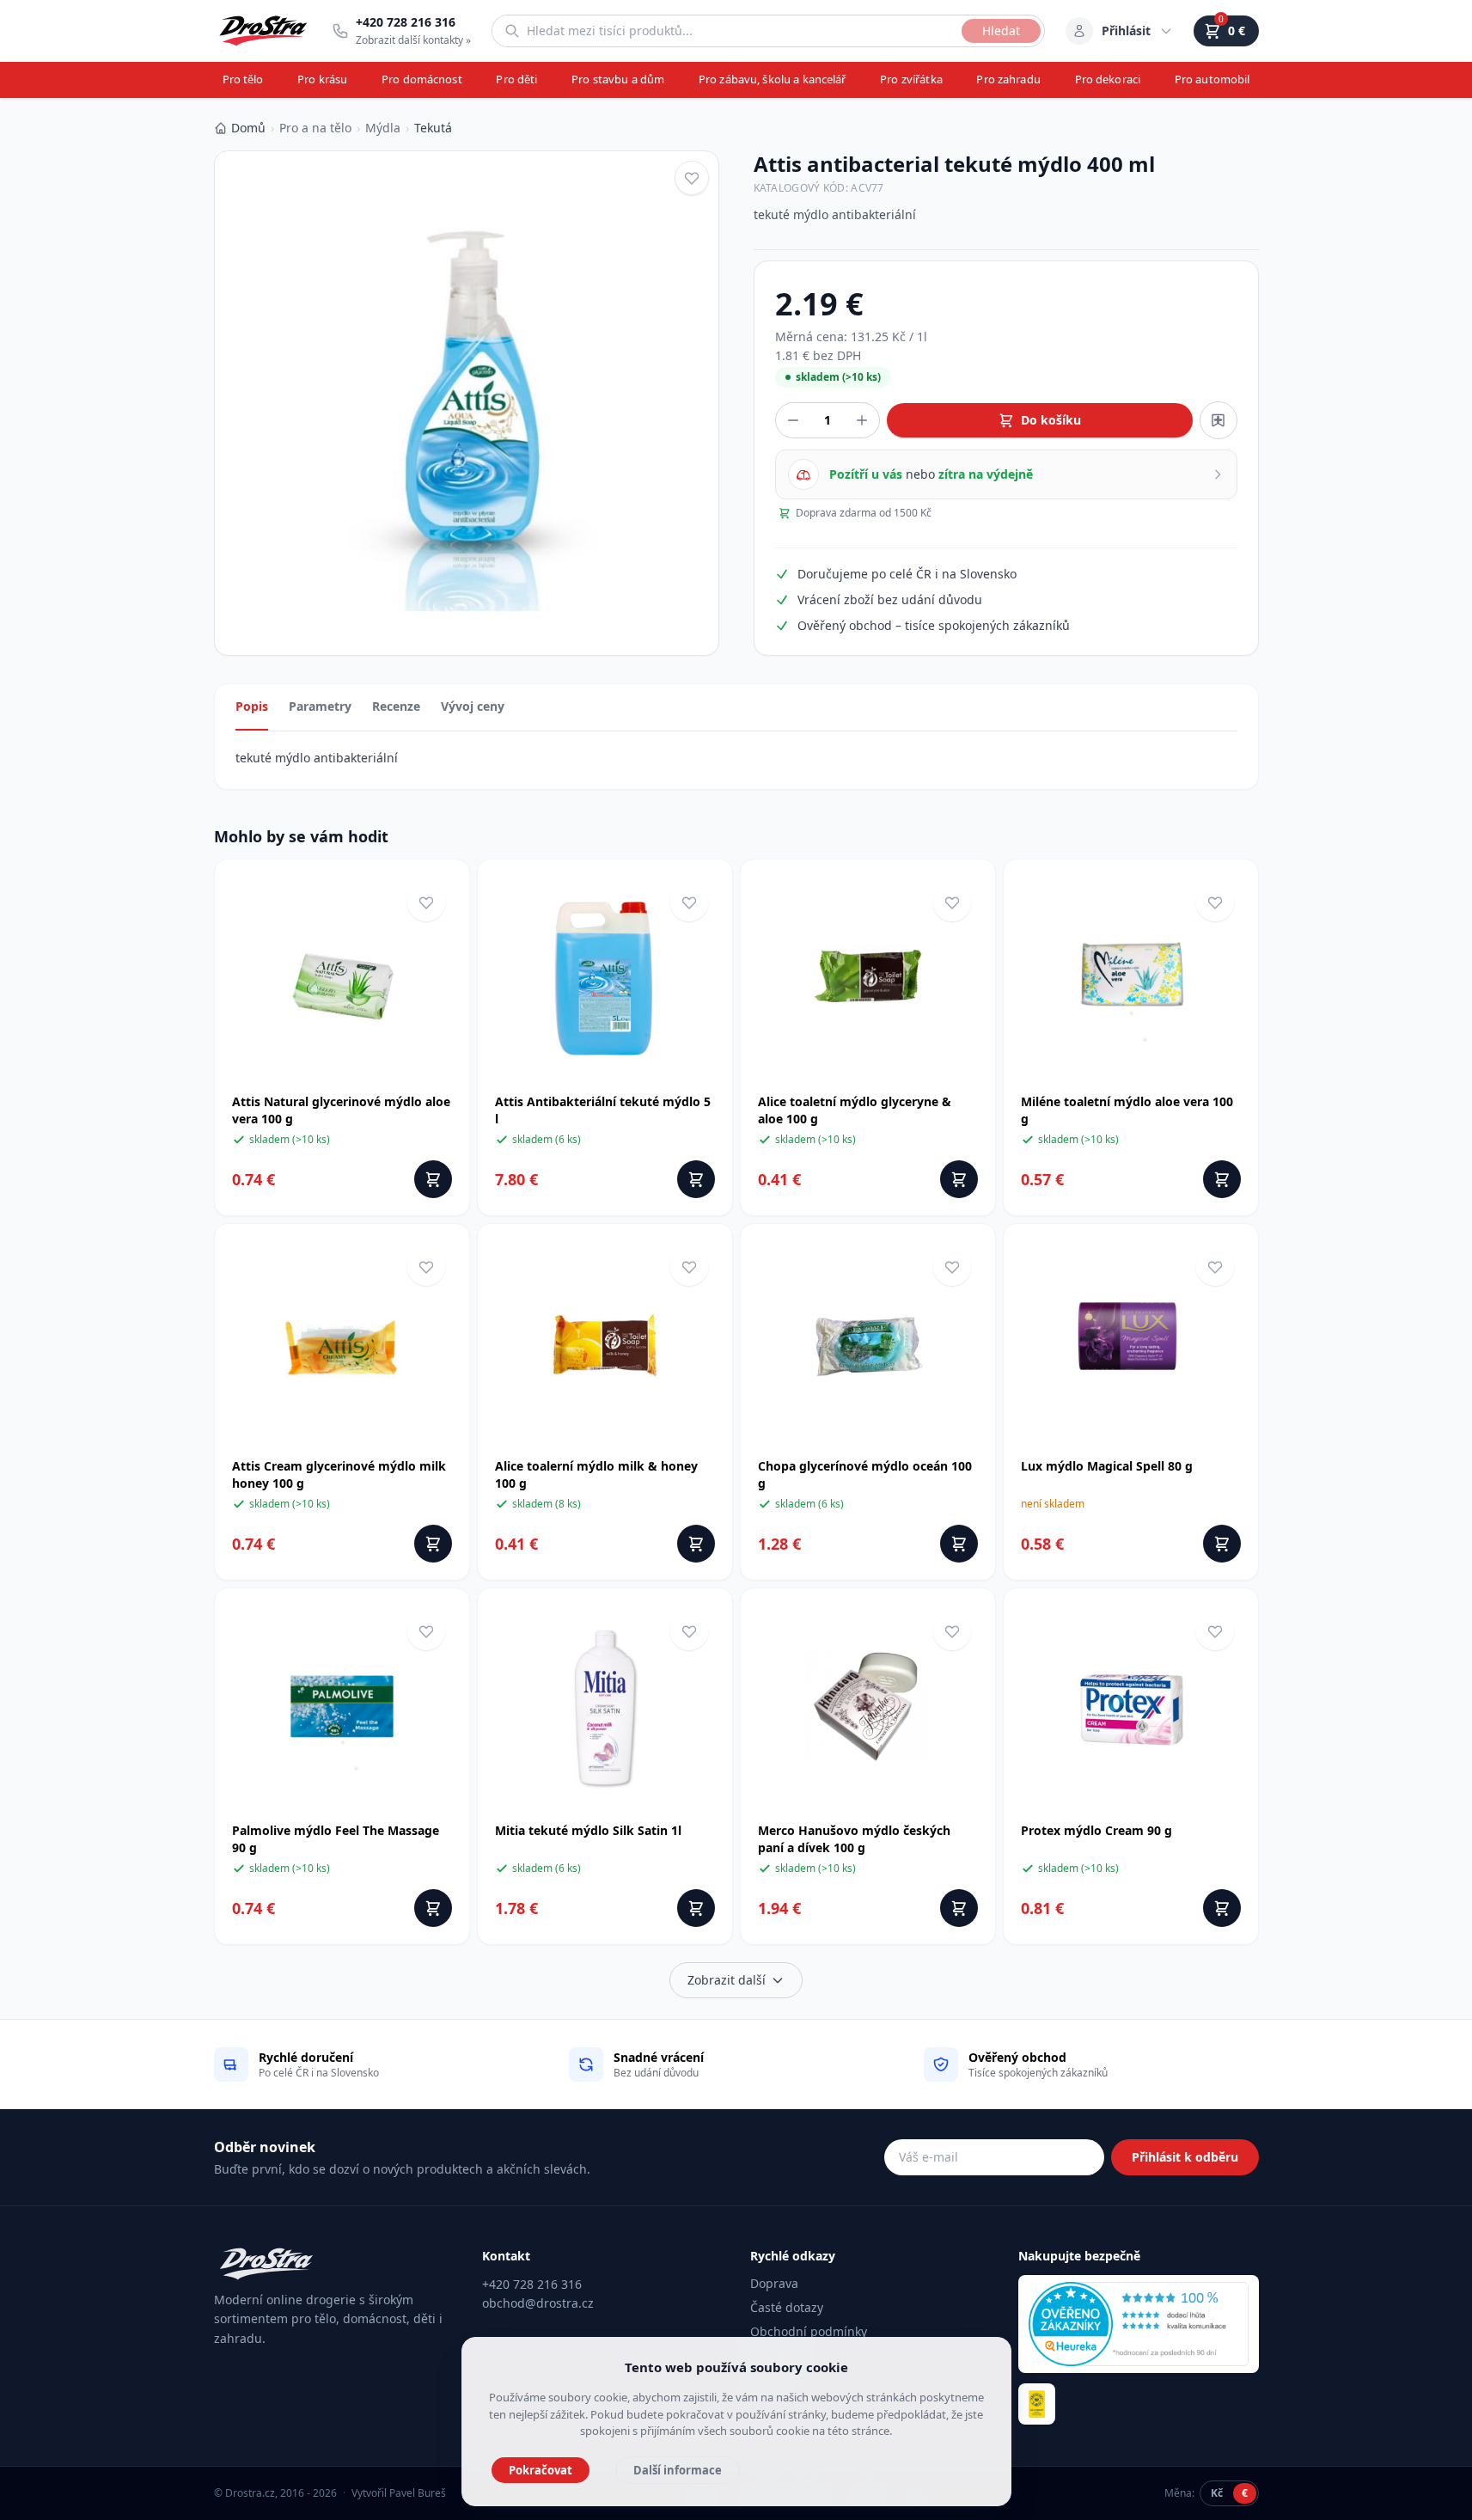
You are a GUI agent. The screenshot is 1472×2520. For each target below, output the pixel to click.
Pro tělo (243, 79)
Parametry (320, 706)
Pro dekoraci (1108, 79)
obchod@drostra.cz (538, 2303)
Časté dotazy (787, 2307)
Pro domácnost (422, 79)
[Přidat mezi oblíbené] (692, 178)
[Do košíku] (433, 1179)
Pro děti (516, 79)
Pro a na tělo (315, 128)
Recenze (396, 706)
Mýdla (383, 128)
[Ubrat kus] (793, 420)
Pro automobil (1212, 79)
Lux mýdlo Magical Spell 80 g (1107, 1466)
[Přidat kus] (862, 420)
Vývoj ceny (473, 706)
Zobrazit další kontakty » (413, 40)
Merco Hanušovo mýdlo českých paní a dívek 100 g (854, 1839)
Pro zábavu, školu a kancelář (773, 79)
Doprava (774, 2283)
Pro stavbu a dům (618, 79)
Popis (252, 706)
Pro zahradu (1008, 79)
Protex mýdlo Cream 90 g (1096, 1830)
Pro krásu (322, 79)
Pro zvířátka (911, 79)
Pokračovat (541, 2470)
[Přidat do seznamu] (1219, 420)
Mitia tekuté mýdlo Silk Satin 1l (588, 1830)
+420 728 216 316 (532, 2284)
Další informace (678, 2470)
